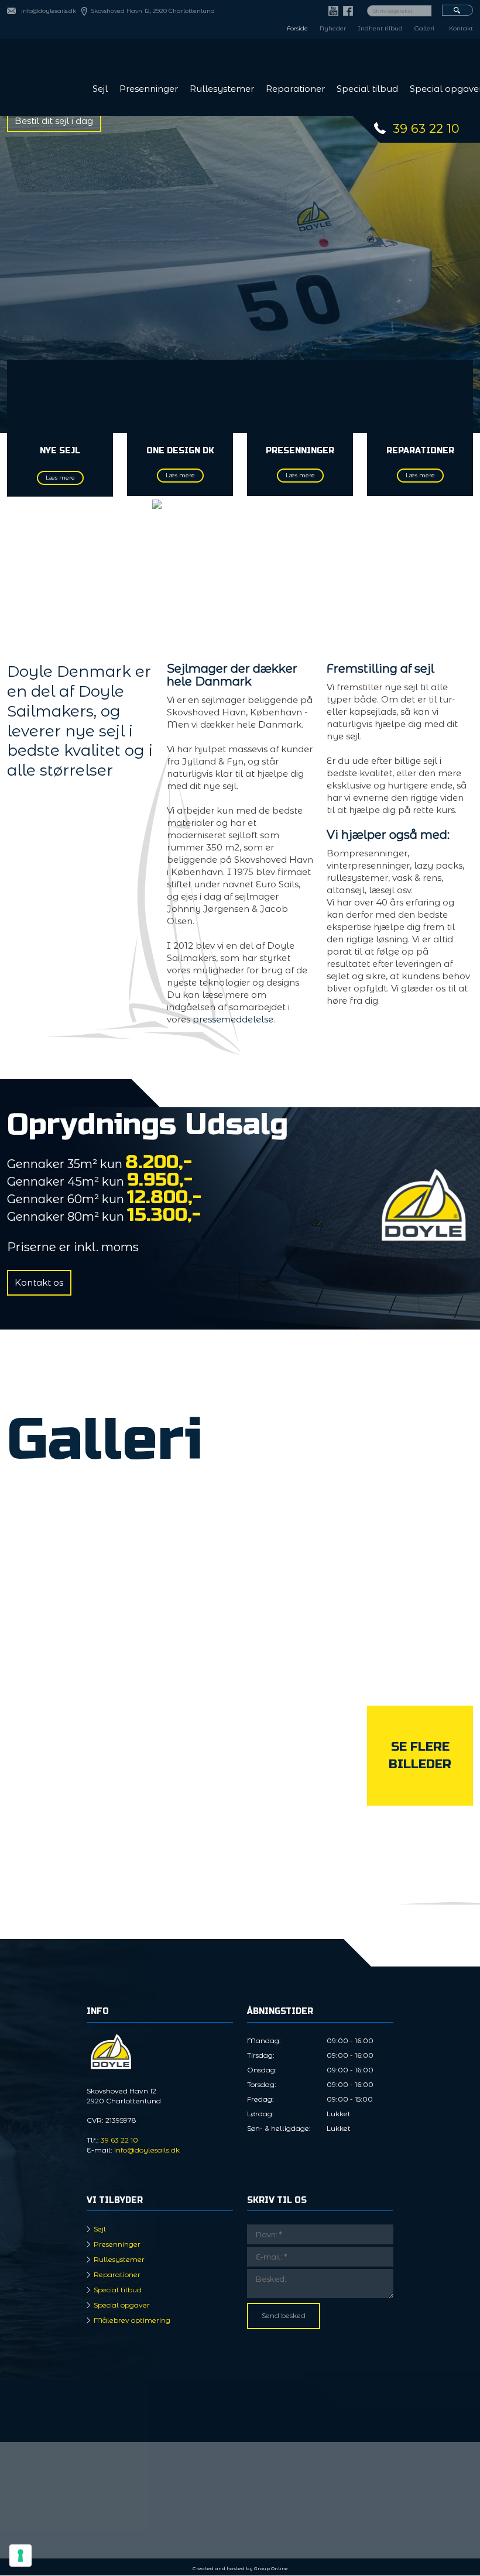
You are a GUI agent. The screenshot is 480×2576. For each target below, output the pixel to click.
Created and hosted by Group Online (240, 2568)
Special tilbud (367, 89)
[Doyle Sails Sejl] (60, 1778)
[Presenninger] (300, 396)
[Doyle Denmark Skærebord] (180, 1778)
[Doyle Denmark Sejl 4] (300, 1538)
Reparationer (295, 89)
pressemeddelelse (233, 1019)
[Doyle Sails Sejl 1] (180, 1538)
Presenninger (149, 89)
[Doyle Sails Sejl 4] (180, 1658)
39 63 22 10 (426, 128)
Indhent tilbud (380, 28)
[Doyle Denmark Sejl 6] (300, 1778)
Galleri (424, 28)
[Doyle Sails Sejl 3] (300, 1658)
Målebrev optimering (132, 2320)
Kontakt (461, 28)
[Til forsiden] (40, 76)
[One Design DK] (180, 396)
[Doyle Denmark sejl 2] (420, 1538)
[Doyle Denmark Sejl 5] (420, 1658)
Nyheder (333, 28)
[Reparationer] (420, 396)
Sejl (100, 89)
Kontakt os (39, 1282)
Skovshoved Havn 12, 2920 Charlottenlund (153, 11)
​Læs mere (420, 475)
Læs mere (60, 478)
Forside (297, 28)
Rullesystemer (222, 89)
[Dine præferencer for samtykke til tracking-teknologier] (20, 2556)
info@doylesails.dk (49, 11)
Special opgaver (122, 2305)
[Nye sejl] (60, 396)
